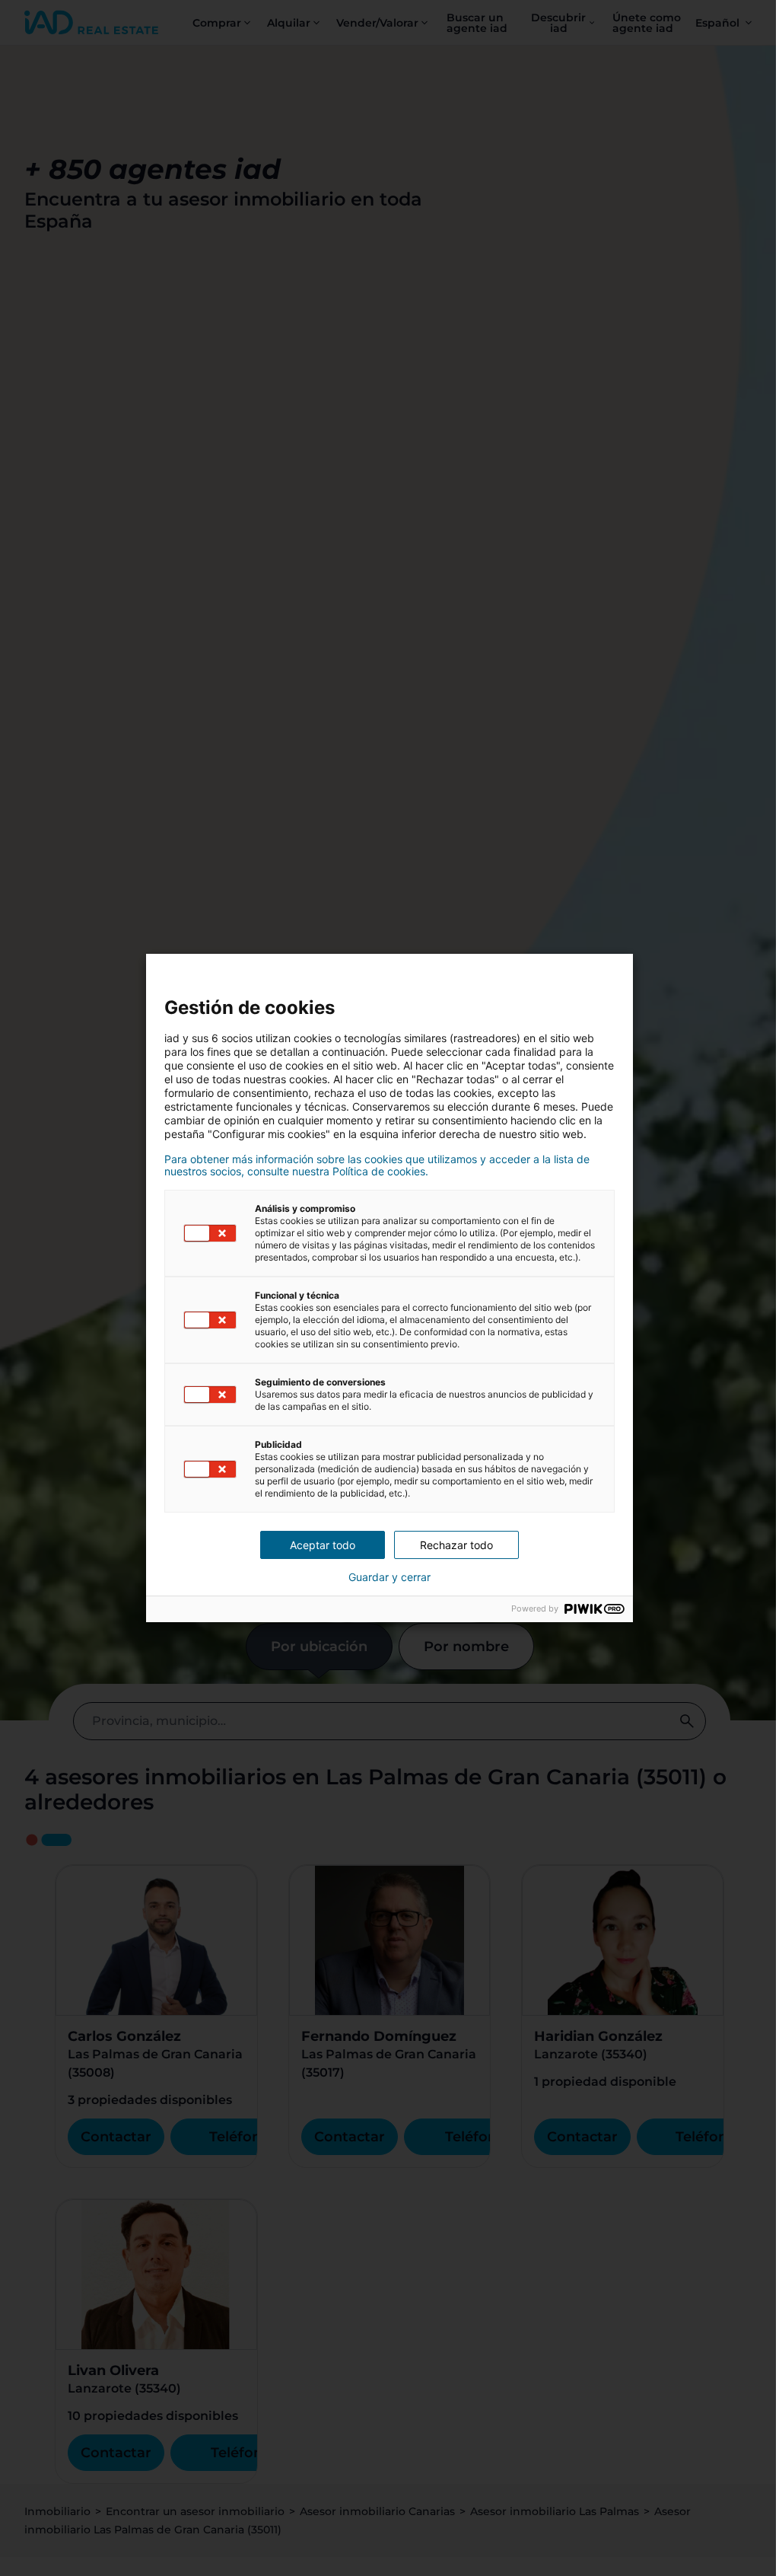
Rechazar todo (456, 1545)
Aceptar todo (323, 1545)
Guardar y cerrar (389, 1577)
